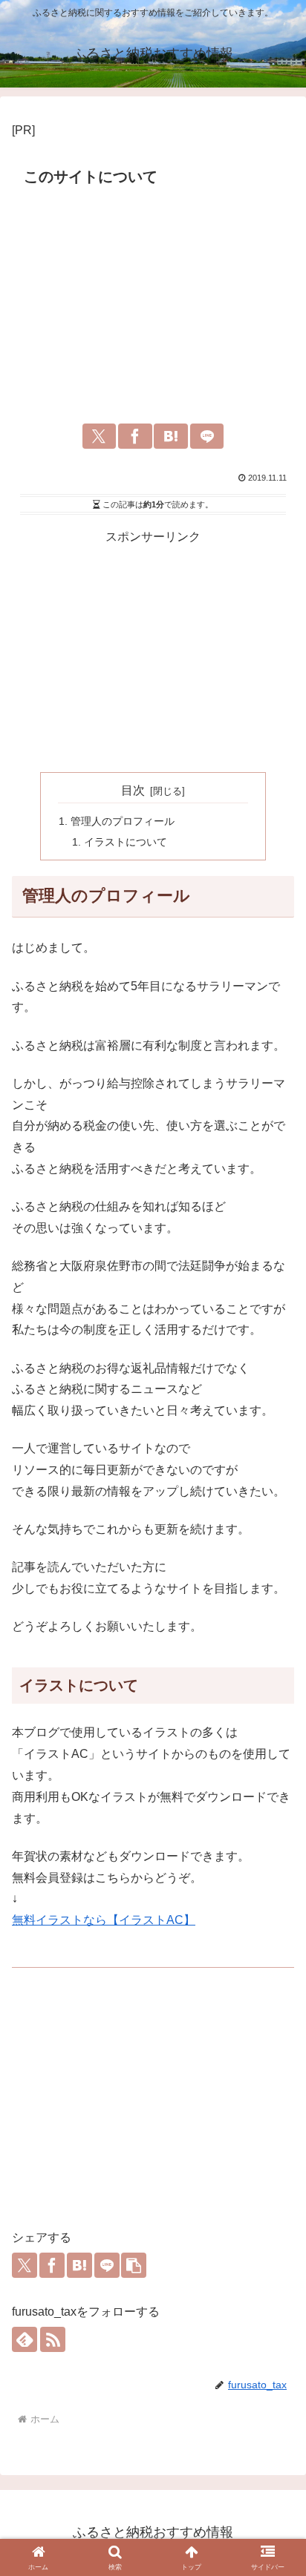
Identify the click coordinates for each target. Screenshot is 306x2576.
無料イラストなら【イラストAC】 (104, 1920)
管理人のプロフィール (123, 821)
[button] (134, 2265)
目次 (133, 790)
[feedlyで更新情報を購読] (25, 2339)
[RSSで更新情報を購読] (53, 2339)
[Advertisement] (153, 303)
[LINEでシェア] (207, 436)
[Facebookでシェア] (135, 436)
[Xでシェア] (100, 436)
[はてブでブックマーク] (171, 436)
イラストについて (126, 842)
